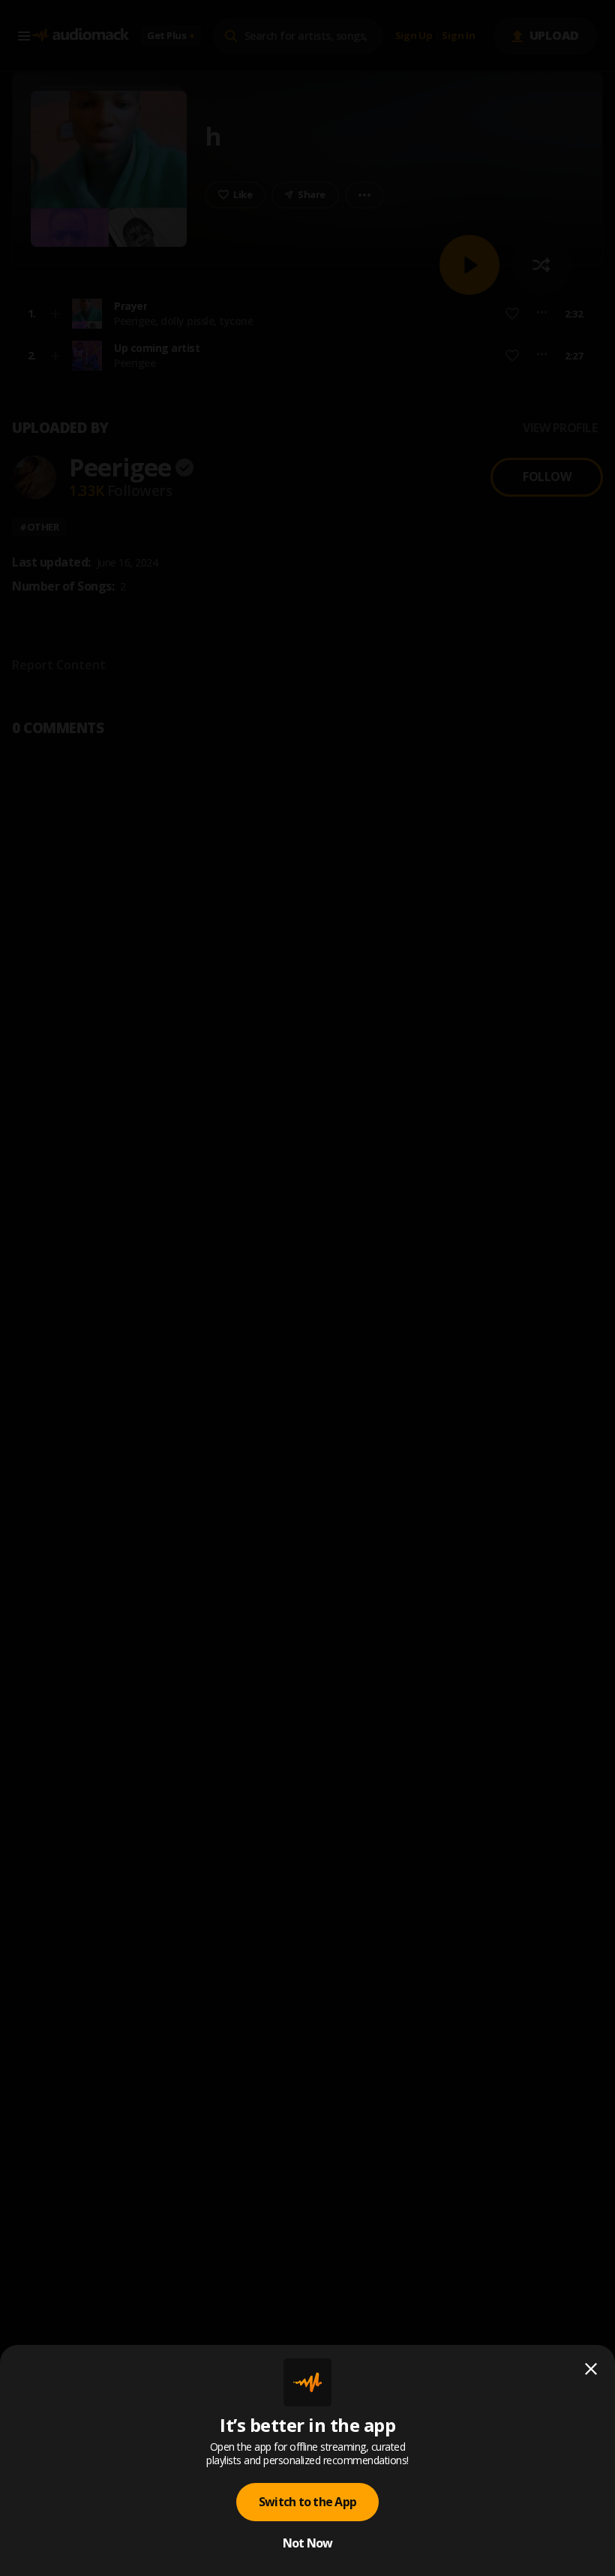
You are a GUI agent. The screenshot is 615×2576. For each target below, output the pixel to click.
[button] (307, 1288)
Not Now (308, 2543)
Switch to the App (307, 2502)
